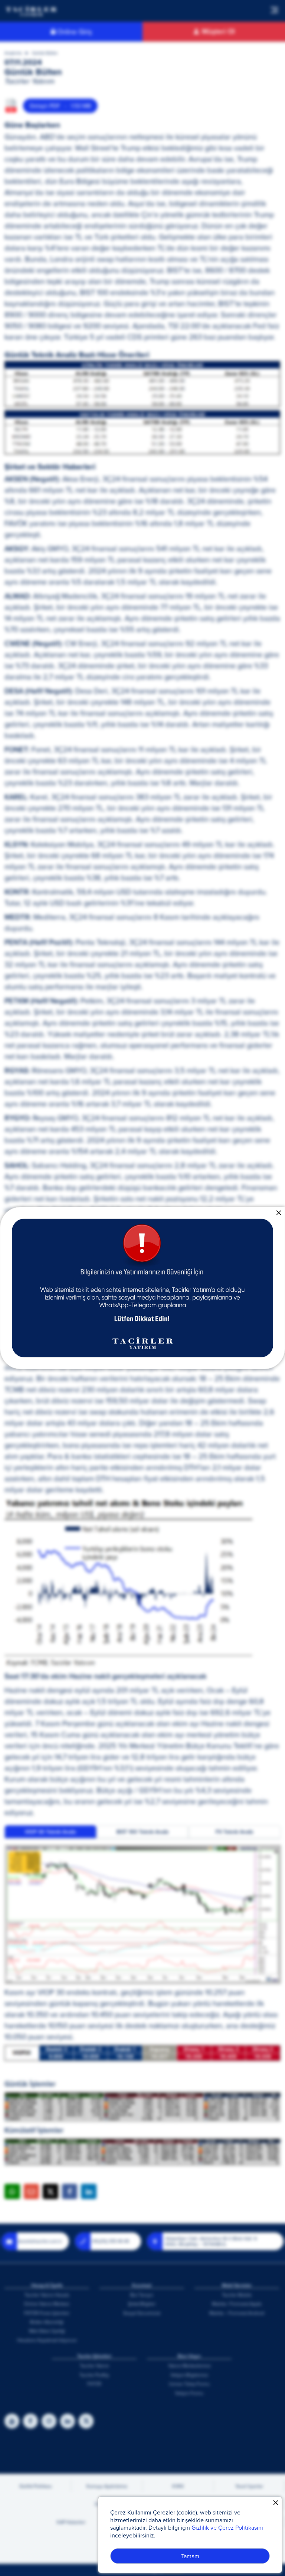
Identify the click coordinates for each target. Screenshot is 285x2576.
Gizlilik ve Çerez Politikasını (227, 2527)
